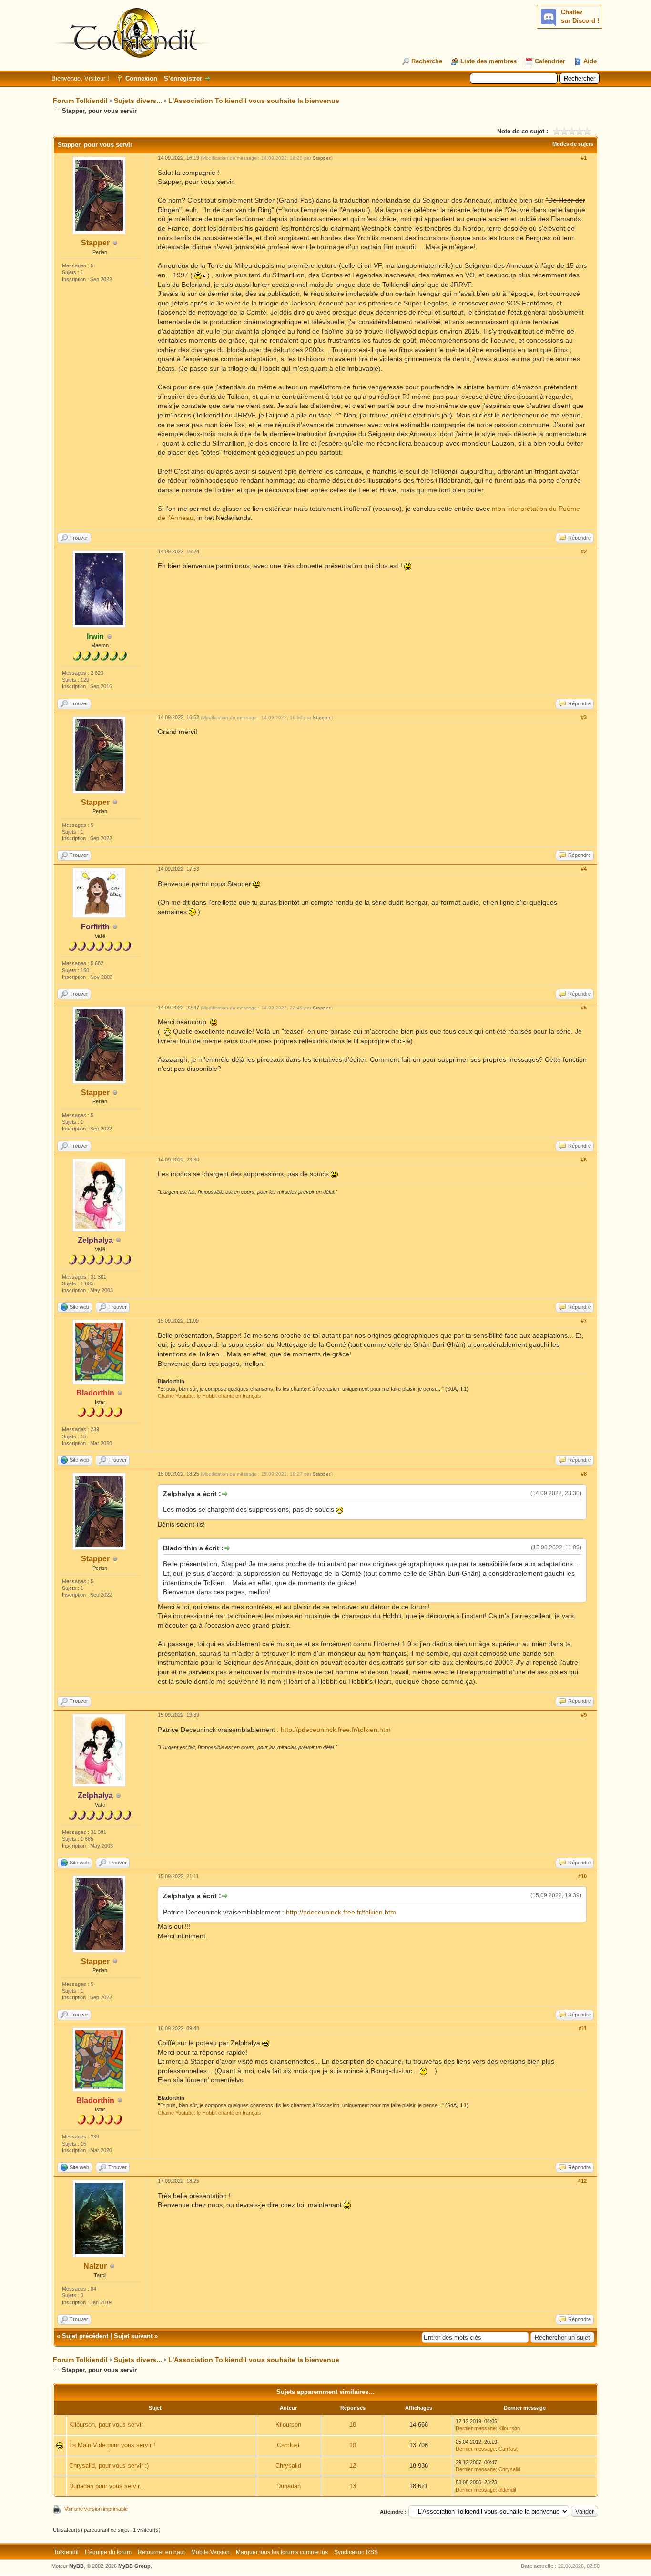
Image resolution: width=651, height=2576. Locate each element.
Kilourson (288, 2425)
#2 (584, 551)
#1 (584, 158)
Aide (590, 61)
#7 (584, 1321)
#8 (584, 1474)
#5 (584, 1008)
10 (353, 2425)
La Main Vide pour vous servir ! (112, 2445)
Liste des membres (488, 61)
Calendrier (550, 61)
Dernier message (476, 2428)
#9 (584, 1715)
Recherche (427, 61)
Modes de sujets (573, 144)
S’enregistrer (183, 78)
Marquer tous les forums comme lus (282, 2552)
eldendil (507, 2490)
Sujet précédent (85, 2336)
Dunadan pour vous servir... (107, 2486)
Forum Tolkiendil (80, 101)
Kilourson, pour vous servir (106, 2425)
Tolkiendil (66, 2552)
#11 (583, 2028)
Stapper (95, 243)
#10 (582, 1876)
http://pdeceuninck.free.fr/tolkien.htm (336, 1730)
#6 (584, 1160)
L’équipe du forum (108, 2552)
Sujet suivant (133, 2336)
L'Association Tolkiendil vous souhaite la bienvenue (254, 101)
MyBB (76, 2566)
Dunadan (289, 2486)
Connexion (141, 78)
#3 (584, 717)
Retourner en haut (161, 2552)
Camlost (288, 2445)
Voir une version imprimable (96, 2509)
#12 (582, 2181)
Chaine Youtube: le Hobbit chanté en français (209, 1396)
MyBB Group (134, 2566)
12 (353, 2466)
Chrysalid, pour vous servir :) (109, 2466)
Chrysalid (288, 2466)
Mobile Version (210, 2552)
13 (353, 2486)
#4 (584, 869)
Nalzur (95, 2266)
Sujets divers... (138, 101)
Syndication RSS (356, 2552)
